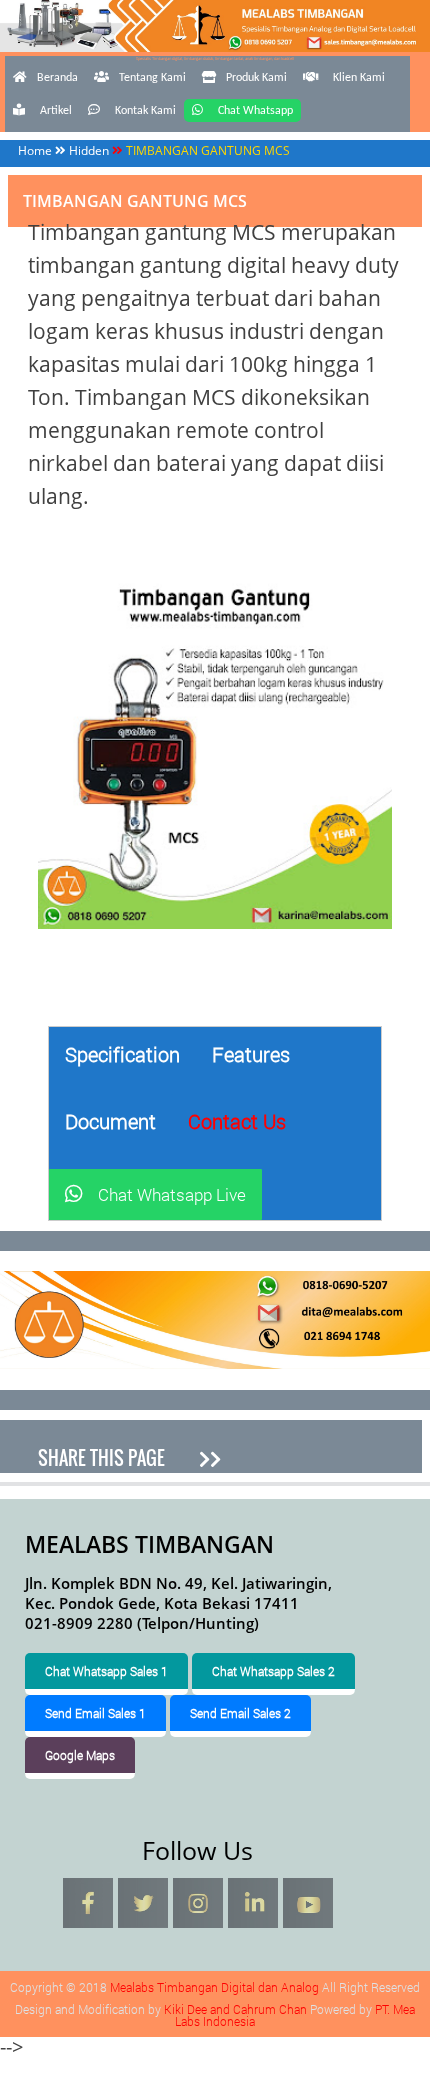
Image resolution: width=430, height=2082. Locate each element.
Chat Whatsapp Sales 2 (273, 1671)
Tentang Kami (152, 78)
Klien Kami (359, 78)
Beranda (57, 78)
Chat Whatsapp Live (172, 1194)
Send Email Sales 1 (95, 1713)
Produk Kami (256, 78)
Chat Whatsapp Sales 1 (106, 1671)
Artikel (56, 111)
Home (35, 150)
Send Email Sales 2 (240, 1713)
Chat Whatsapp (255, 111)
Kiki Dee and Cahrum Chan (235, 2009)
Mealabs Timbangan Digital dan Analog (215, 54)
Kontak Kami (145, 111)
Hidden (89, 150)
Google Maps (80, 1755)
